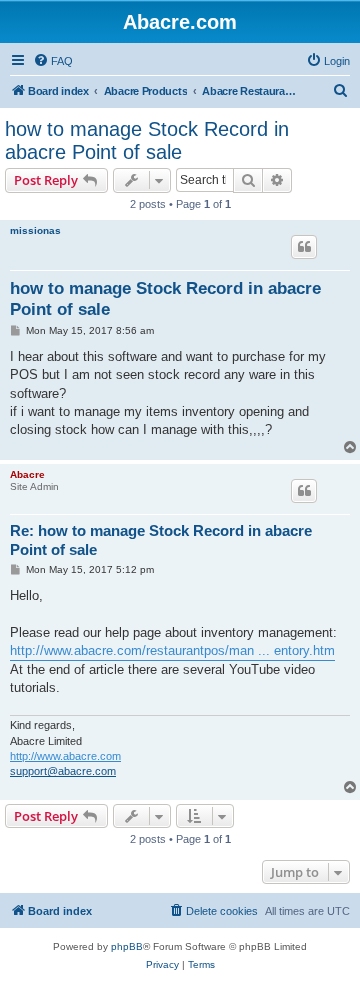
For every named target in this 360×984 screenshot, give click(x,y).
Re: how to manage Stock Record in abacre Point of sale (161, 540)
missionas (35, 230)
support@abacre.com (63, 771)
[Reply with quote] (304, 247)
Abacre (27, 474)
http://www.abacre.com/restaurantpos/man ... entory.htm (172, 650)
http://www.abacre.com (65, 756)
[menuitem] (53, 61)
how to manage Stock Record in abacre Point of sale (147, 140)
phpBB (127, 946)
